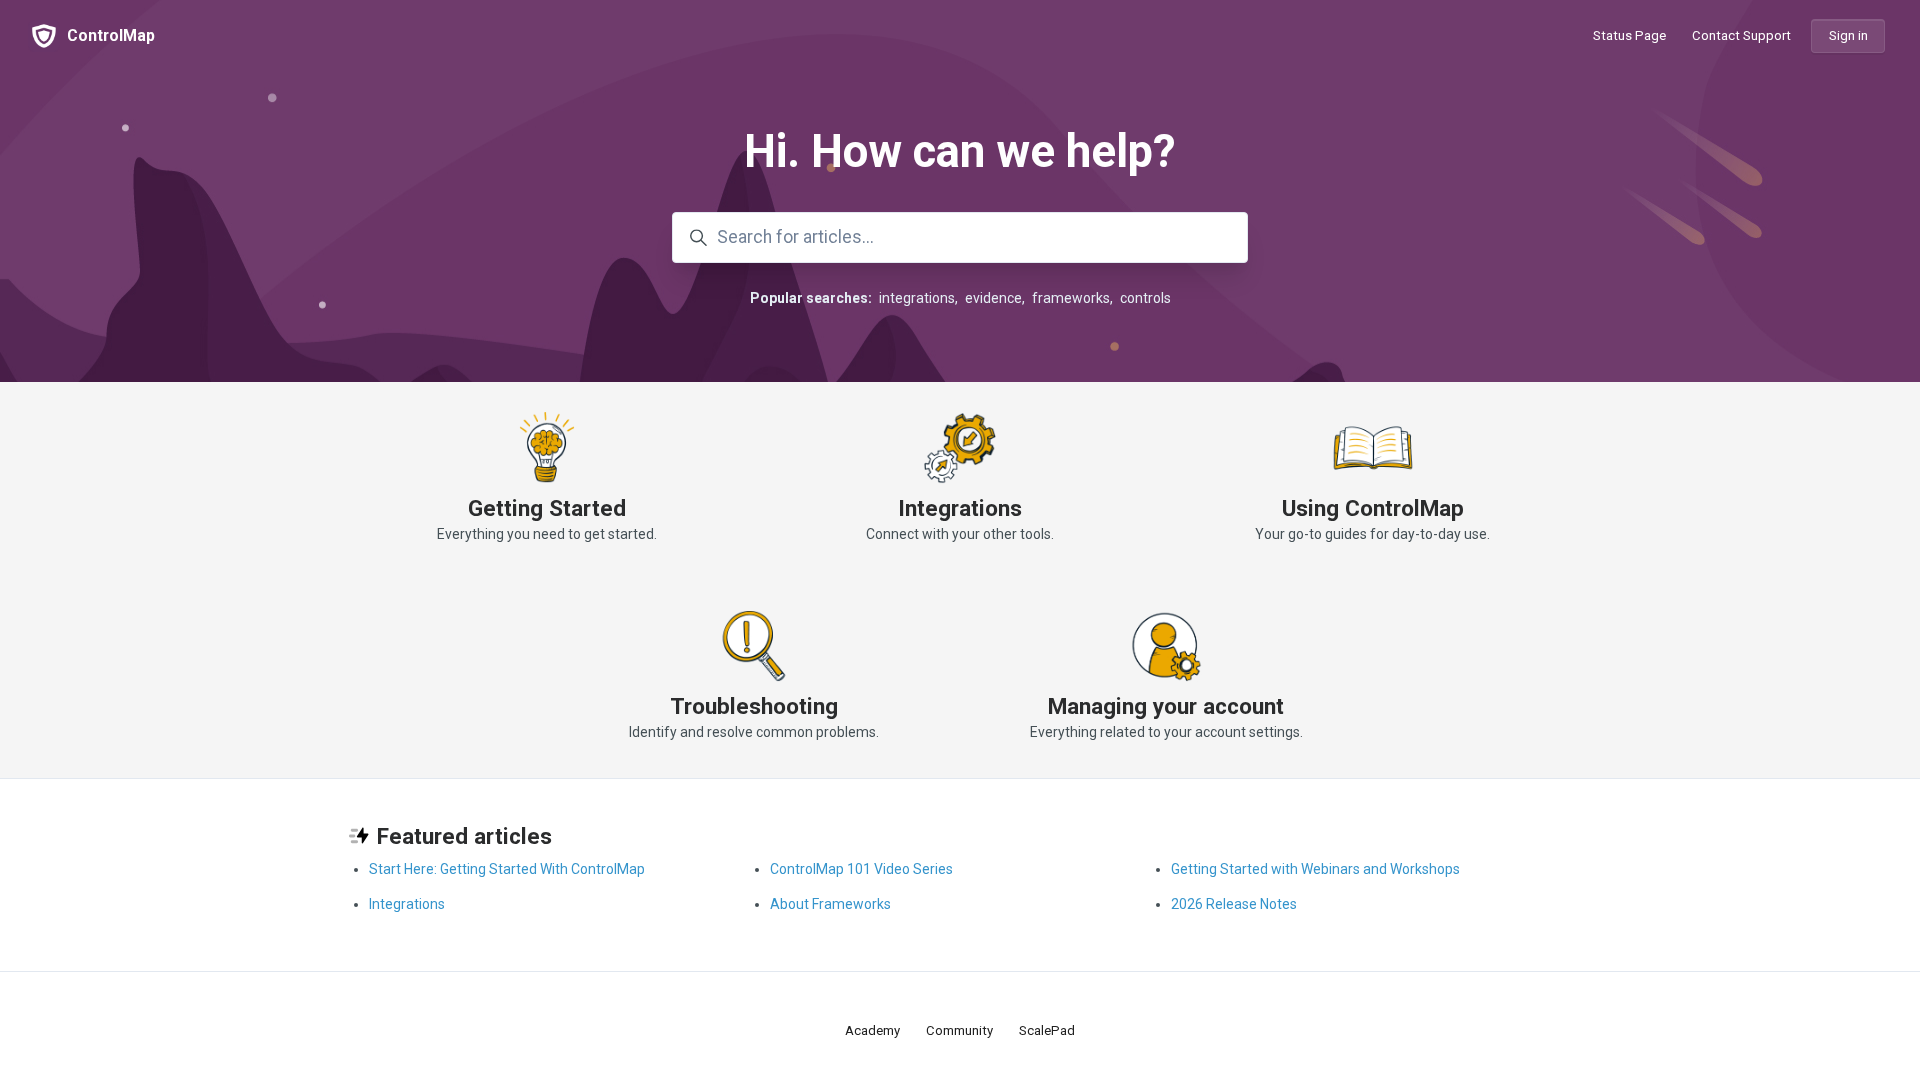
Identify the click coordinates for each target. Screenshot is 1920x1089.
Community (959, 1030)
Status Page (1629, 35)
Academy (872, 1030)
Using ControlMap (1373, 508)
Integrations (960, 508)
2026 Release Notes (1234, 904)
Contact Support (1741, 35)
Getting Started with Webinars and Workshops (1315, 869)
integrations (917, 298)
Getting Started (547, 508)
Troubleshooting (754, 706)
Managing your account (1166, 706)
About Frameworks (830, 904)
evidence (993, 298)
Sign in (1848, 35)
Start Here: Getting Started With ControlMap (507, 869)
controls (1145, 298)
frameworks (1071, 298)
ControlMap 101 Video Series (861, 869)
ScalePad (1047, 1030)
